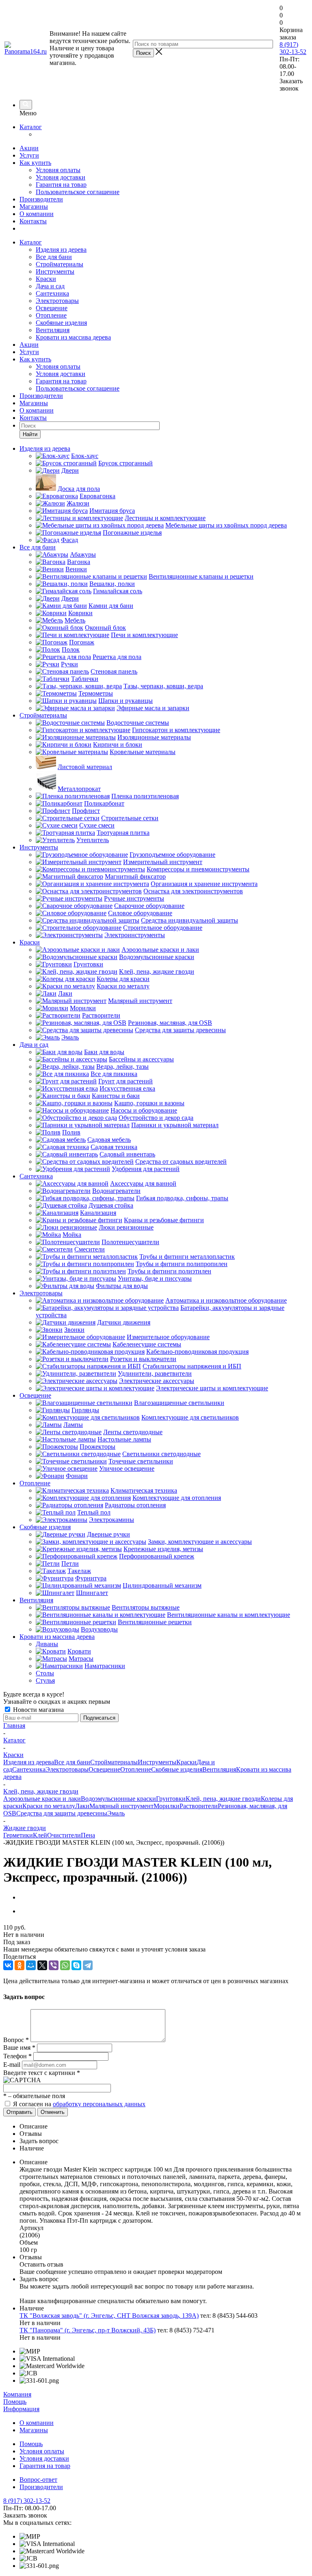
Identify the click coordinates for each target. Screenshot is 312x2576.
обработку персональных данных (99, 2104)
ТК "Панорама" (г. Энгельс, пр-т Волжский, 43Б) (88, 2330)
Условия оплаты (58, 170)
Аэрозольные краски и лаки (42, 1799)
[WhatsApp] (65, 1965)
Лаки (82, 1806)
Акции (29, 148)
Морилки (167, 1806)
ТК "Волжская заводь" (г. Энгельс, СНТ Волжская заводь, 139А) (109, 2316)
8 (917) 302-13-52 (293, 48)
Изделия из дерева (61, 250)
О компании (37, 214)
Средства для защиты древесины (62, 1813)
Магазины (34, 206)
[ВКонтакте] (8, 1965)
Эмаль (116, 1813)
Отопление (51, 315)
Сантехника (52, 293)
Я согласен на (79, 2104)
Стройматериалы (60, 264)
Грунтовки (171, 1799)
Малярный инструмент (121, 1806)
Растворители (199, 1806)
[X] (42, 1965)
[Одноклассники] (19, 1965)
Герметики (18, 1835)
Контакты (33, 221)
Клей (40, 1835)
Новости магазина (38, 1710)
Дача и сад (50, 286)
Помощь (15, 2402)
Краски (46, 279)
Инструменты (55, 271)
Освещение (52, 308)
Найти (30, 434)
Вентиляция (53, 330)
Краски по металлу (49, 1806)
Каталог (31, 127)
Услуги (29, 155)
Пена (88, 1835)
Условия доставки (61, 177)
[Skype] (76, 1965)
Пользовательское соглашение (78, 192)
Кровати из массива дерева (73, 337)
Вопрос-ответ (38, 2480)
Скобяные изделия (61, 323)
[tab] (164, 2126)
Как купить (35, 163)
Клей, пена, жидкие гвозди (223, 1799)
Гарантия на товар (61, 185)
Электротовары (57, 301)
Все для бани (54, 257)
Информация (21, 2409)
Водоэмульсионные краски (118, 1799)
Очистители (64, 1835)
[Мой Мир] (31, 1965)
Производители (41, 199)
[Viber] (54, 1965)
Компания (17, 2394)
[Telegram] (88, 1965)
